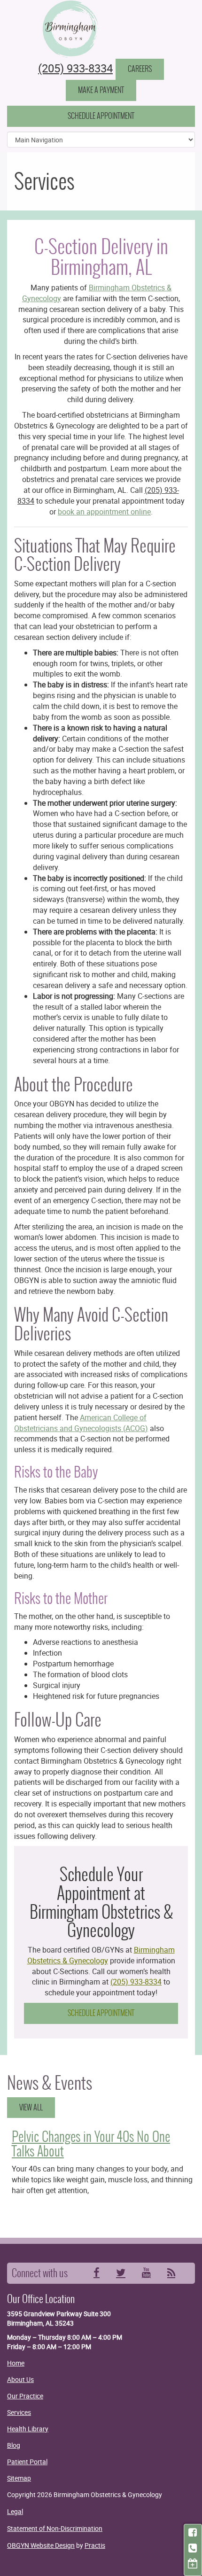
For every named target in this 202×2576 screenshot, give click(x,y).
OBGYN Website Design (41, 2545)
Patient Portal (27, 2462)
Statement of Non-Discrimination (55, 2528)
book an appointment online (104, 512)
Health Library (28, 2429)
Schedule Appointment (101, 116)
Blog (14, 2445)
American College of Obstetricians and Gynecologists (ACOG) (81, 1423)
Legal (15, 2511)
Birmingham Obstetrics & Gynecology (101, 1955)
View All (31, 2107)
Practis (95, 2545)
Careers (140, 69)
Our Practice (25, 2396)
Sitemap (19, 2478)
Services (19, 2412)
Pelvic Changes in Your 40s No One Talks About (91, 2144)
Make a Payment (101, 90)
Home (16, 2363)
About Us (20, 2379)
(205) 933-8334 (75, 68)
